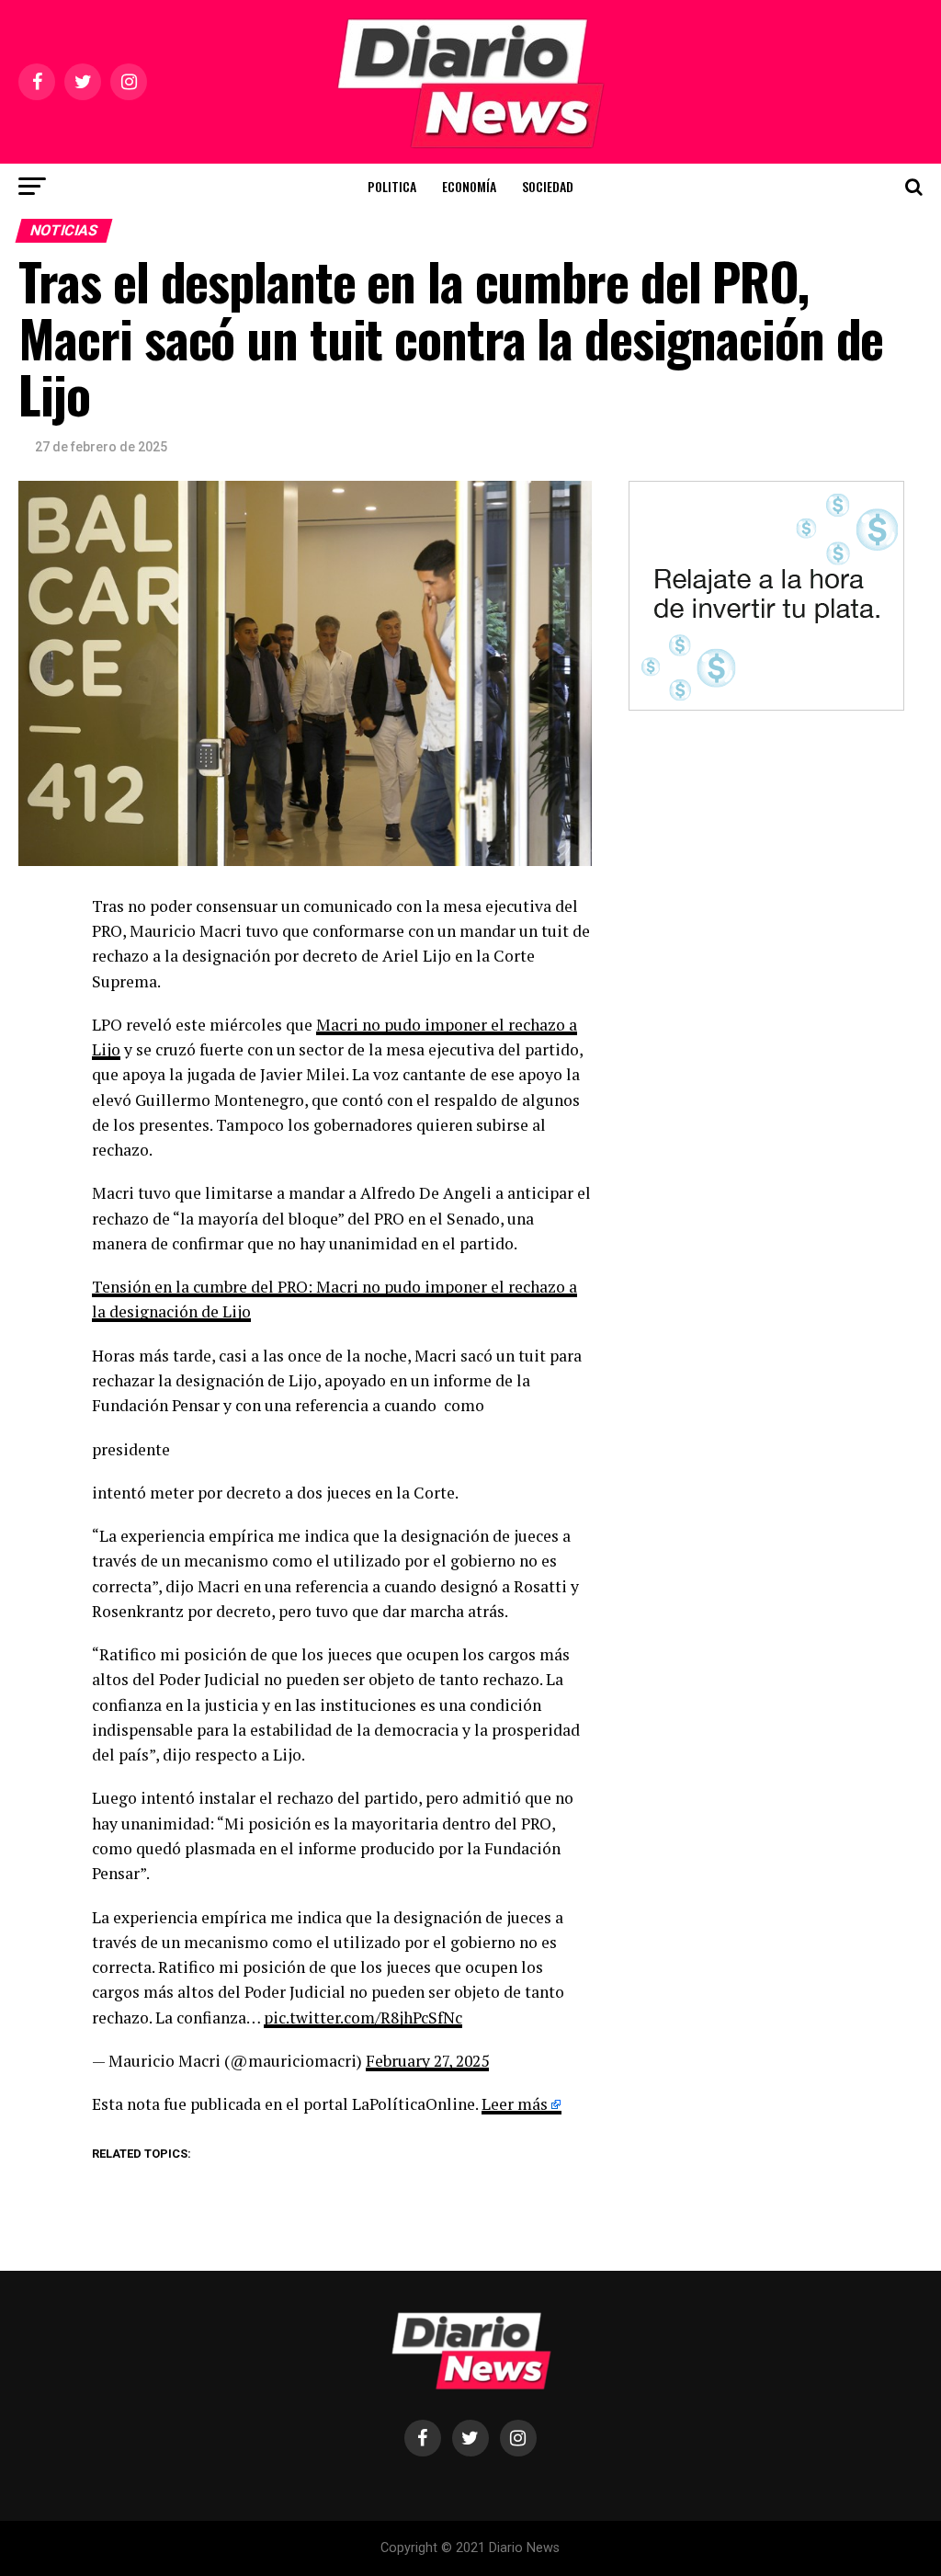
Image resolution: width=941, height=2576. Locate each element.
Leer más (515, 2104)
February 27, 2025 (427, 2061)
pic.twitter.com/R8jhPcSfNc (363, 2017)
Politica (392, 186)
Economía (469, 186)
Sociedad (548, 186)
